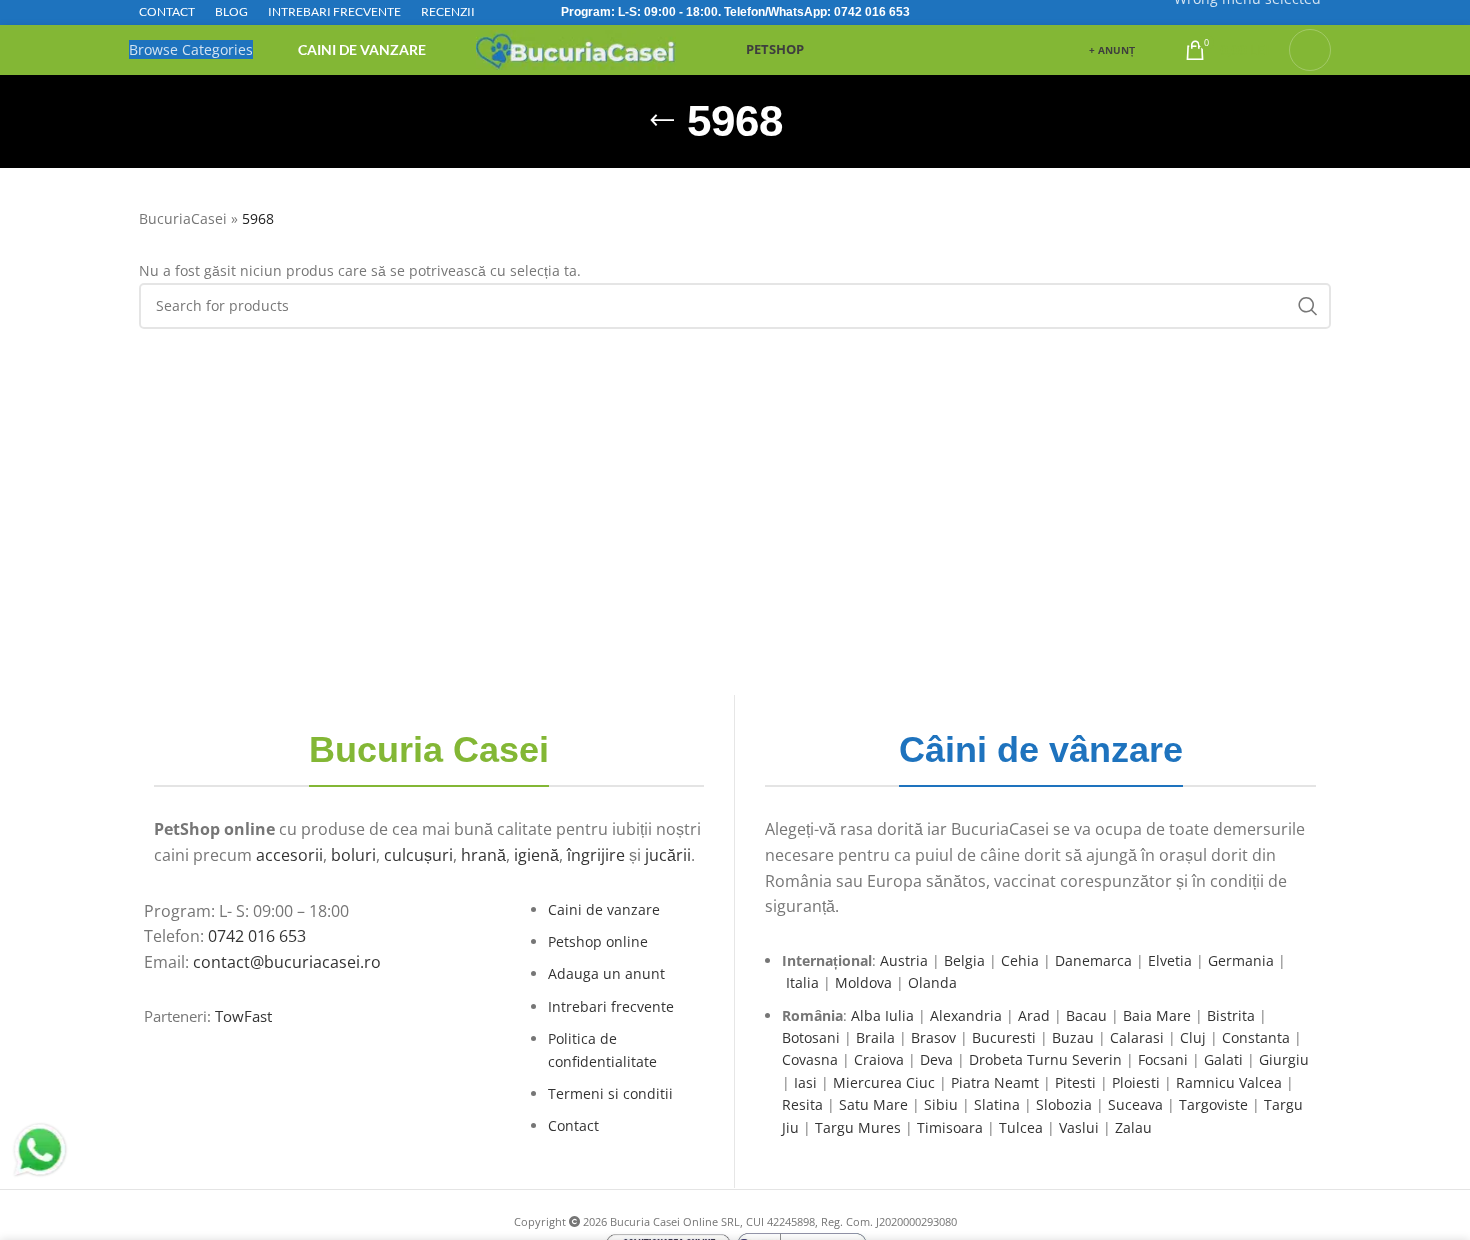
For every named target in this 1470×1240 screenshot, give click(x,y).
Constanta (1256, 1037)
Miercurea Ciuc (884, 1082)
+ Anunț (1112, 50)
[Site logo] (576, 48)
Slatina (997, 1104)
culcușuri (418, 855)
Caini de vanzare (604, 909)
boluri (353, 855)
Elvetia (1170, 960)
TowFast (243, 1016)
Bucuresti (1004, 1037)
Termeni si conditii (610, 1093)
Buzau (1073, 1037)
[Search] (1310, 50)
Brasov (933, 1037)
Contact (573, 1125)
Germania (1241, 960)
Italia (802, 982)
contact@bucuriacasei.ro (287, 962)
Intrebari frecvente (611, 1006)
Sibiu (941, 1104)
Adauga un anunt (606, 973)
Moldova (863, 982)
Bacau (1086, 1015)
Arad (1034, 1015)
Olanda (932, 982)
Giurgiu (1284, 1059)
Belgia (964, 960)
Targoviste (1213, 1104)
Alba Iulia (882, 1015)
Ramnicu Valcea (1229, 1082)
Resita (802, 1104)
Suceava (1135, 1104)
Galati (1223, 1059)
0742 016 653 (872, 12)
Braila (875, 1037)
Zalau (1133, 1127)
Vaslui (1079, 1127)
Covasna (810, 1059)
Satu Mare (873, 1104)
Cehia (1020, 960)
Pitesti (1075, 1082)
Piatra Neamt (995, 1082)
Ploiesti (1136, 1082)
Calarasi (1137, 1037)
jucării (668, 855)
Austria (904, 960)
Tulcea (1021, 1127)
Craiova (879, 1059)
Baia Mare (1157, 1015)
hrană (483, 855)
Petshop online (598, 941)
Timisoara (950, 1127)
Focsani (1163, 1059)
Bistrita (1231, 1015)
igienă (536, 855)
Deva (936, 1059)
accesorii (289, 855)
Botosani (811, 1037)
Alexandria (966, 1015)
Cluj (1193, 1037)
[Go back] (662, 121)
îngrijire (596, 855)
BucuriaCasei (183, 218)
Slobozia (1064, 1104)
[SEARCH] (1308, 306)
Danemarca (1093, 960)
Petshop (775, 49)
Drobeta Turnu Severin (1045, 1059)
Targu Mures (858, 1127)
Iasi (805, 1082)
